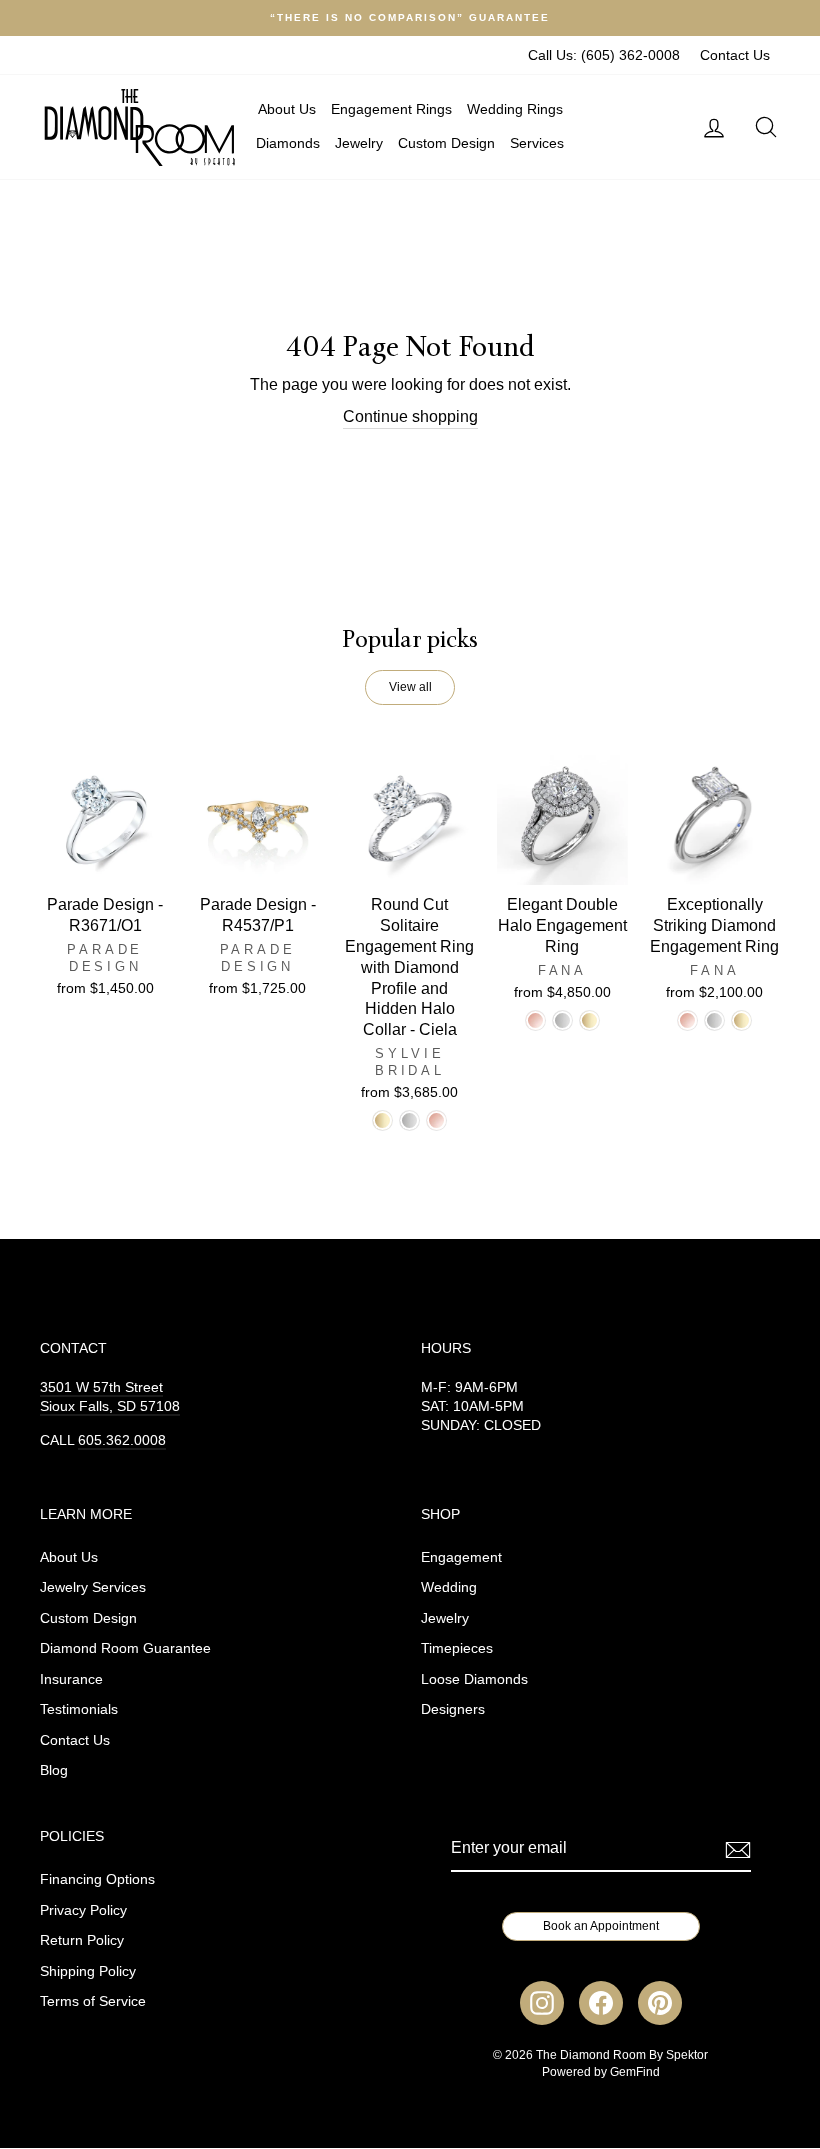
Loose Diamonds (474, 1679)
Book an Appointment (601, 1926)
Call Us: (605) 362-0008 (604, 55)
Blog (54, 1770)
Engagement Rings (391, 109)
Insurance (71, 1679)
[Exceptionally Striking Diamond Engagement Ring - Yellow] (741, 1020)
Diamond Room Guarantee (125, 1648)
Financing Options (97, 1879)
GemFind (635, 2072)
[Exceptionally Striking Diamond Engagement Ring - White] (714, 1020)
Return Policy (82, 1940)
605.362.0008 (122, 1440)
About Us (287, 109)
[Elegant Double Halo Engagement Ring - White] (562, 1020)
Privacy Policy (83, 1910)
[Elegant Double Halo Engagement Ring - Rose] (535, 1020)
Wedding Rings (515, 109)
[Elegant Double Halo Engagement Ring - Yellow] (589, 1020)
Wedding (449, 1587)
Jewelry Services (93, 1587)
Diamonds (288, 143)
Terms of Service (93, 2001)
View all (410, 687)
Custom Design (446, 143)
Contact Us (735, 55)
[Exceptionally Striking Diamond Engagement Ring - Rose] (687, 1020)
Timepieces (457, 1648)
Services (537, 143)
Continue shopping (410, 416)
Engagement (461, 1557)
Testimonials (79, 1709)
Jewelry (359, 143)
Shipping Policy (88, 1971)
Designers (453, 1709)
